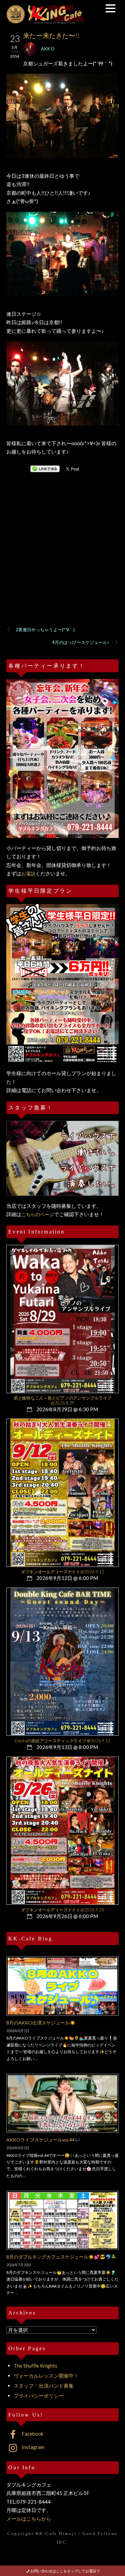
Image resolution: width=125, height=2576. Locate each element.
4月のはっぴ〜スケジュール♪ (81, 642)
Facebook (32, 2434)
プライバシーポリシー (39, 2396)
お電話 (28, 874)
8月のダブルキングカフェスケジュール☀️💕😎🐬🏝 (61, 2257)
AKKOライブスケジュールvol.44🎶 (43, 2140)
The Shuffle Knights (35, 2366)
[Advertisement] (62, 558)
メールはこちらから (29, 2519)
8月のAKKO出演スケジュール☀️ (41, 2023)
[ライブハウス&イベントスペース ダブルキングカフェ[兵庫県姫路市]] (45, 21)
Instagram (32, 2447)
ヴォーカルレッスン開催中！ (46, 2376)
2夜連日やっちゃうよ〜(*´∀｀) (45, 630)
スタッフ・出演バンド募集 (44, 2386)
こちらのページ (38, 1214)
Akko (48, 49)
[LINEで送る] (45, 469)
